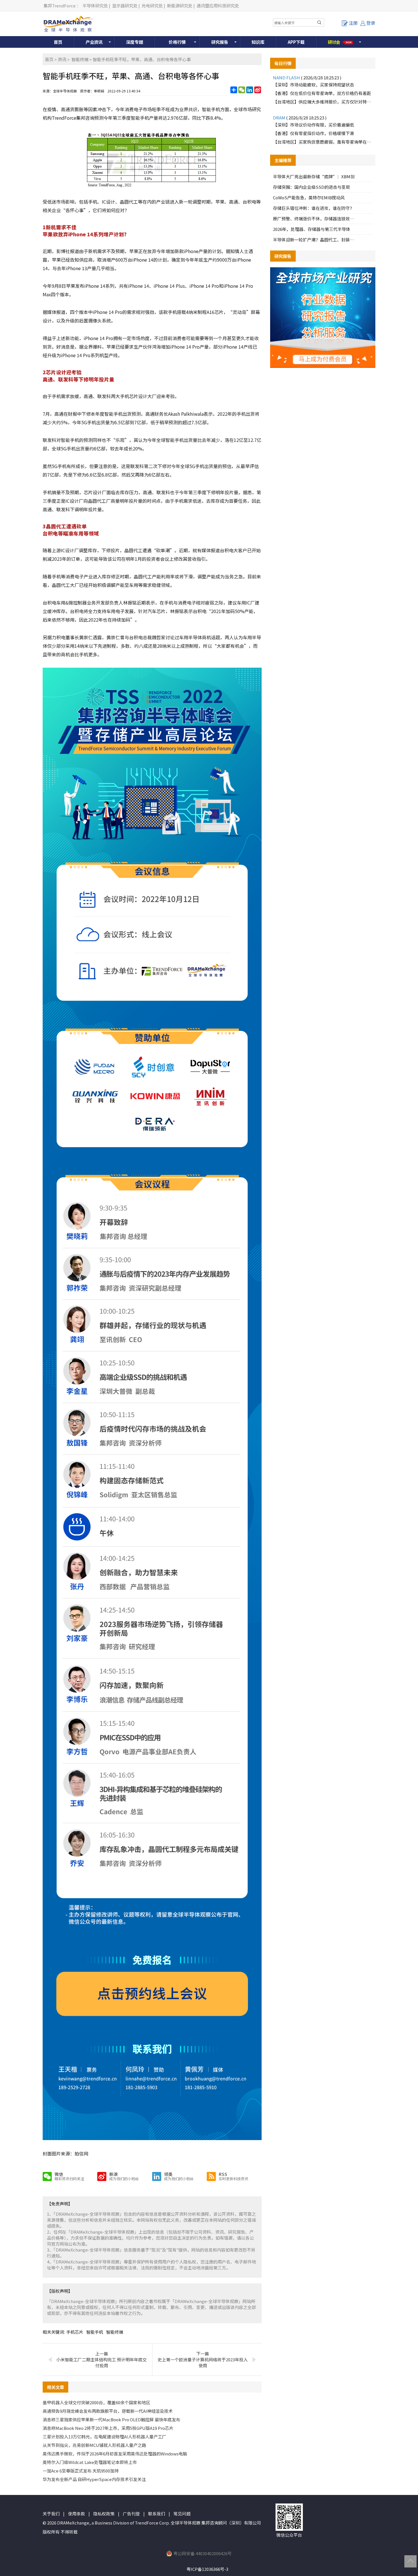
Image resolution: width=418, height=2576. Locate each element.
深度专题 (134, 42)
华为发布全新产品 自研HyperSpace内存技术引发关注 (94, 2479)
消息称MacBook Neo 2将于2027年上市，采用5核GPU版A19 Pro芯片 (108, 2428)
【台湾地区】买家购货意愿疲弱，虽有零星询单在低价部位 (323, 142)
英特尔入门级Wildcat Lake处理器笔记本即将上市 (90, 2462)
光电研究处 (152, 6)
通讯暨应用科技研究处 (218, 6)
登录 (371, 23)
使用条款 (76, 2514)
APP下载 (296, 42)
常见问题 (182, 2514)
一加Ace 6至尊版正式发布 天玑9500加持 (81, 2471)
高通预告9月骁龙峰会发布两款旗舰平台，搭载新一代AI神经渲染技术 (108, 2411)
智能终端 (80, 59)
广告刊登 (131, 2514)
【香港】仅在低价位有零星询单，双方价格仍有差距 (322, 93)
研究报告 (220, 42)
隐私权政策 (104, 2514)
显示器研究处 (125, 6)
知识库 (258, 42)
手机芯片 (75, 2332)
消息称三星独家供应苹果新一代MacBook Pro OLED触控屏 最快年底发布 (111, 2419)
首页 (58, 42)
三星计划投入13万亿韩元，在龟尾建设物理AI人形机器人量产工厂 (104, 2437)
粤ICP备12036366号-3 (207, 2569)
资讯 (62, 59)
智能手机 (95, 2332)
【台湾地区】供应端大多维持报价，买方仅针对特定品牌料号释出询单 (323, 102)
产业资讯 (94, 42)
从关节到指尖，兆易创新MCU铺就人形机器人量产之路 (94, 2445)
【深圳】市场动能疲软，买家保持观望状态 (313, 85)
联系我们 (157, 2514)
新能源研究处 (180, 6)
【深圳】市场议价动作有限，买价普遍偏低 (313, 125)
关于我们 (51, 2514)
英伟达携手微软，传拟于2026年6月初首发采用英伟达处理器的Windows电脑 (115, 2454)
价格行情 (177, 42)
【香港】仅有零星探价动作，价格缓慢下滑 (313, 133)
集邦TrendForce (60, 6)
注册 (353, 23)
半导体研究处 (95, 6)
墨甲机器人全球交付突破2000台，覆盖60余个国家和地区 (96, 2402)
